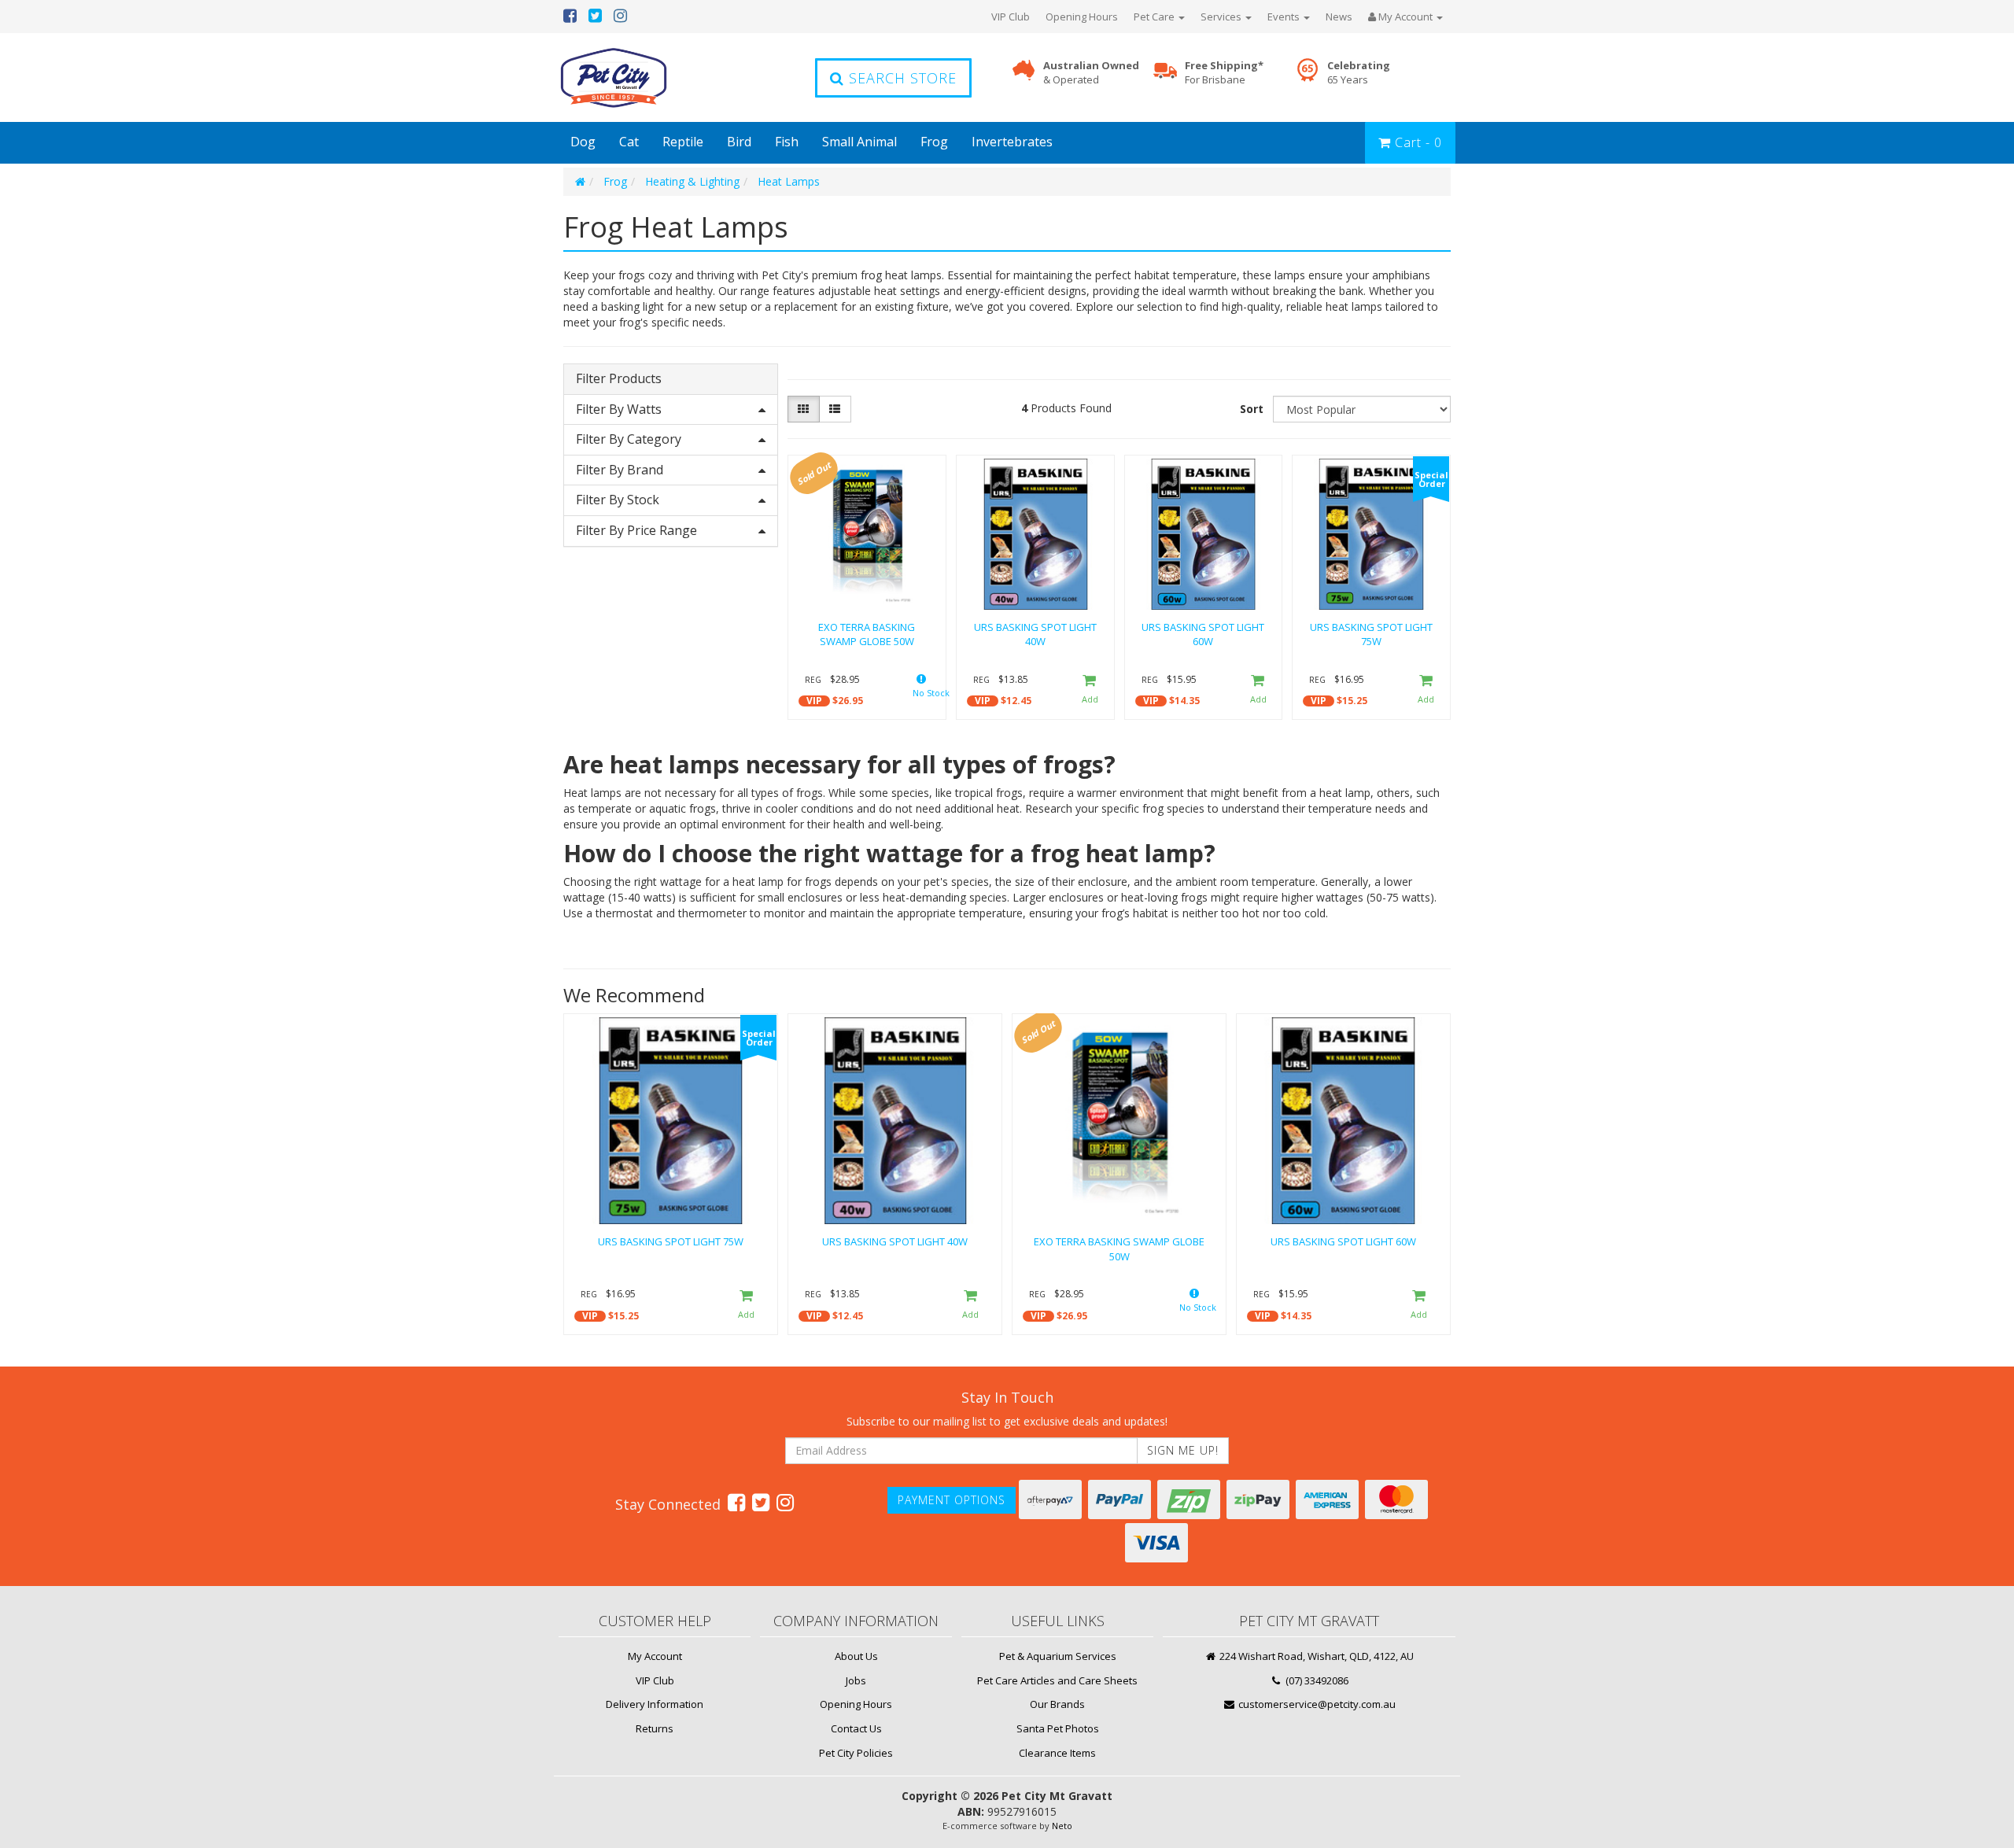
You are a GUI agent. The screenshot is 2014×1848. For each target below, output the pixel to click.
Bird (739, 142)
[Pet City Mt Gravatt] (637, 77)
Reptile (683, 142)
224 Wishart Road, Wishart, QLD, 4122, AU (1315, 1656)
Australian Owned (1091, 73)
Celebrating (1359, 73)
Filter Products (619, 379)
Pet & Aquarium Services (1058, 1656)
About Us (856, 1656)
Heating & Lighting (692, 181)
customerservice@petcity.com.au (1316, 1704)
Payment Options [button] (952, 1500)
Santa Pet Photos (1058, 1728)
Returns (655, 1728)
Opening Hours (1082, 17)
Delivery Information (655, 1704)
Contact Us (856, 1728)
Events (1285, 17)
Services (1222, 17)
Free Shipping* (1224, 73)
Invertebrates (1012, 142)
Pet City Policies (856, 1753)
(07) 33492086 (1316, 1680)
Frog (934, 142)
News (1339, 17)
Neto (1062, 1826)
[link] (736, 1502)
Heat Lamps (789, 181)
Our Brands (1057, 1704)
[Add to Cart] (1090, 690)
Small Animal (859, 142)
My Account (655, 1656)
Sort (1252, 409)
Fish (787, 142)
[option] (671, 1178)
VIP (814, 701)
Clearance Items (1057, 1753)
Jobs (856, 1680)
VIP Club (1011, 17)
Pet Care (1155, 17)
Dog (583, 142)
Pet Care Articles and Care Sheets (1057, 1680)
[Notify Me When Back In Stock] (921, 690)
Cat (629, 142)
